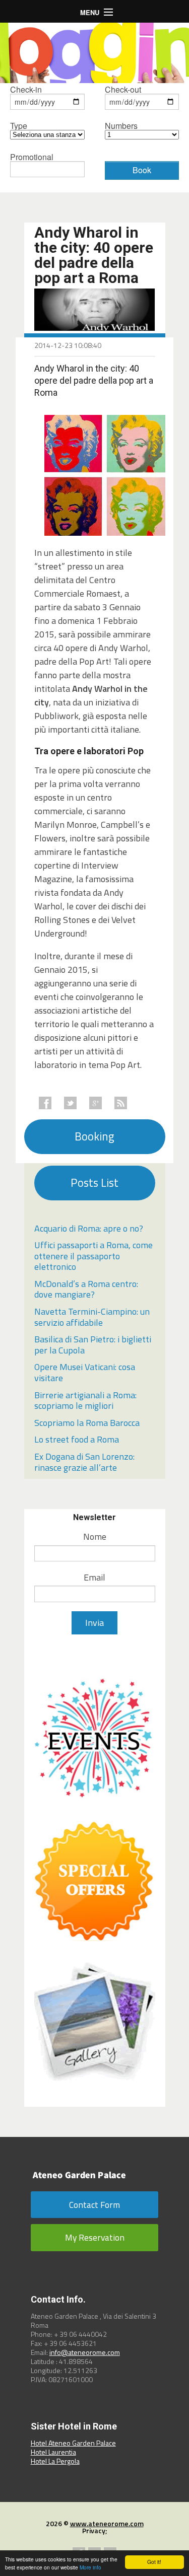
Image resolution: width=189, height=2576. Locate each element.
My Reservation (95, 2237)
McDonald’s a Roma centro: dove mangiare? (86, 1289)
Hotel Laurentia (53, 2452)
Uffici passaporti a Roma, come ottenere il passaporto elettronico (93, 1256)
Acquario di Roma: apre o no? (89, 1228)
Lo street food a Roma (77, 1439)
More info (90, 2567)
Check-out (123, 90)
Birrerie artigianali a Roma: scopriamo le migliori (85, 1401)
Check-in (26, 90)
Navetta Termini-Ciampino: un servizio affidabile (92, 1317)
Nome (95, 1536)
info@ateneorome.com (85, 2352)
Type (19, 127)
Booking (94, 1136)
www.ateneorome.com (107, 2523)
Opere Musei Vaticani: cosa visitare (85, 1372)
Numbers (121, 127)
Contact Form (94, 2205)
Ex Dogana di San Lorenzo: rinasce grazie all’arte (84, 1462)
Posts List (94, 1183)
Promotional (32, 158)
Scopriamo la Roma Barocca (87, 1423)
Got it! (154, 2562)
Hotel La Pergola (55, 2461)
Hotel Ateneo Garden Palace (73, 2443)
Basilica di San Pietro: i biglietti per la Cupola (93, 1345)
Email (94, 1577)
